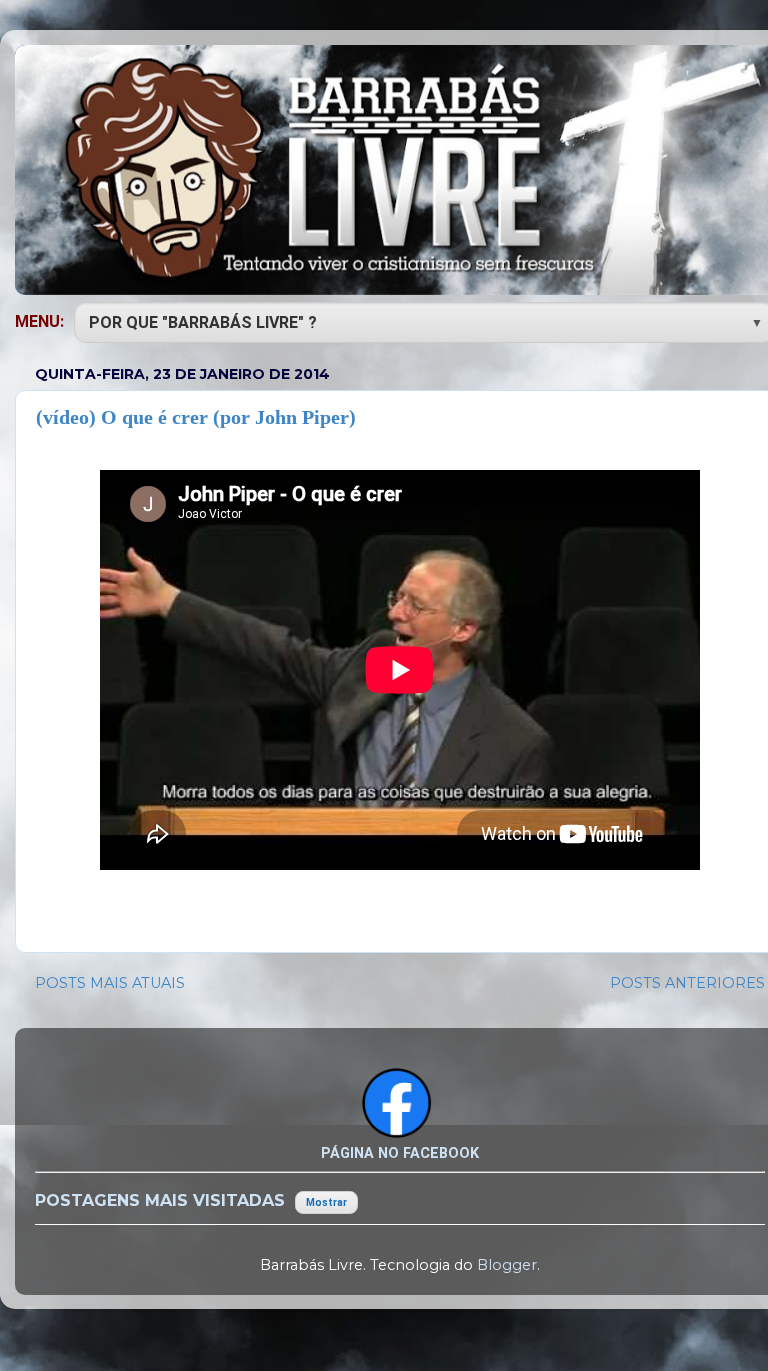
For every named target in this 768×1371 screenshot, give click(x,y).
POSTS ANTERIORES (687, 983)
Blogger (507, 1265)
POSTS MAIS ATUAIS (110, 983)
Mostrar (326, 1202)
